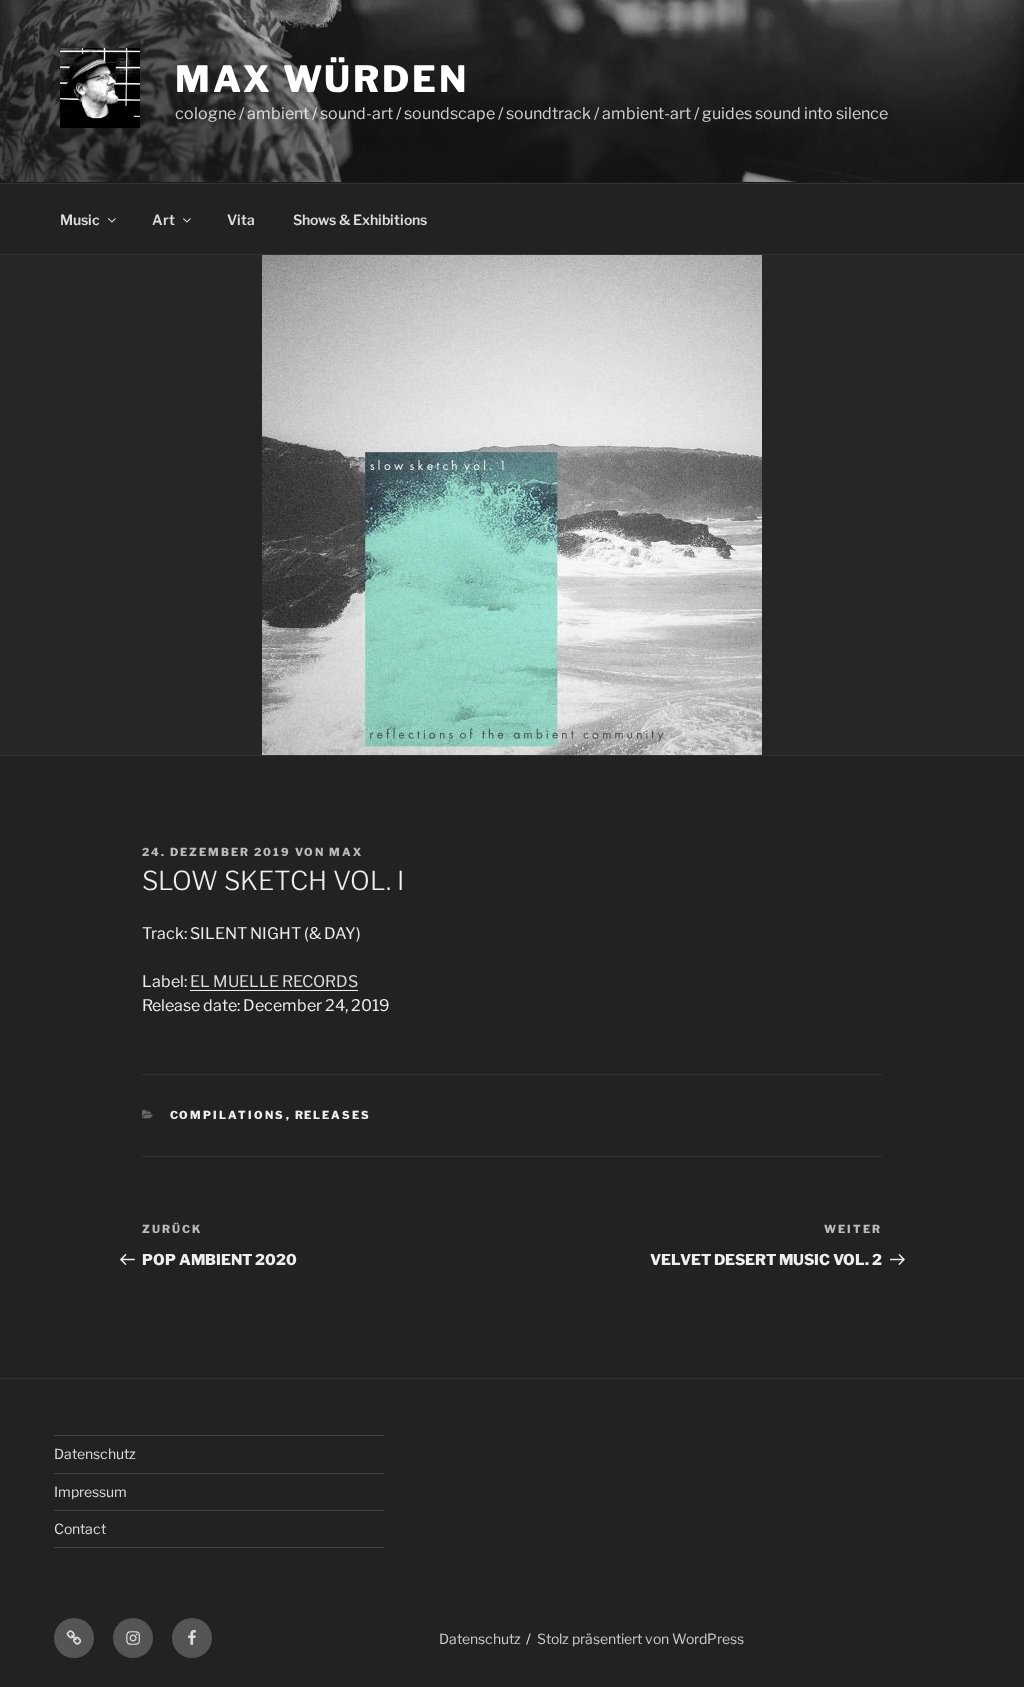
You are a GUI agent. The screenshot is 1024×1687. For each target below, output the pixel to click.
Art (163, 219)
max (346, 852)
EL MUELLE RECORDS (274, 981)
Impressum (90, 1491)
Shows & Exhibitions (360, 219)
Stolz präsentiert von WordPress (640, 1638)
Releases (333, 1115)
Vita (241, 219)
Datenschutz (95, 1453)
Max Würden (322, 79)
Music (80, 219)
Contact (80, 1528)
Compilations (228, 1115)
